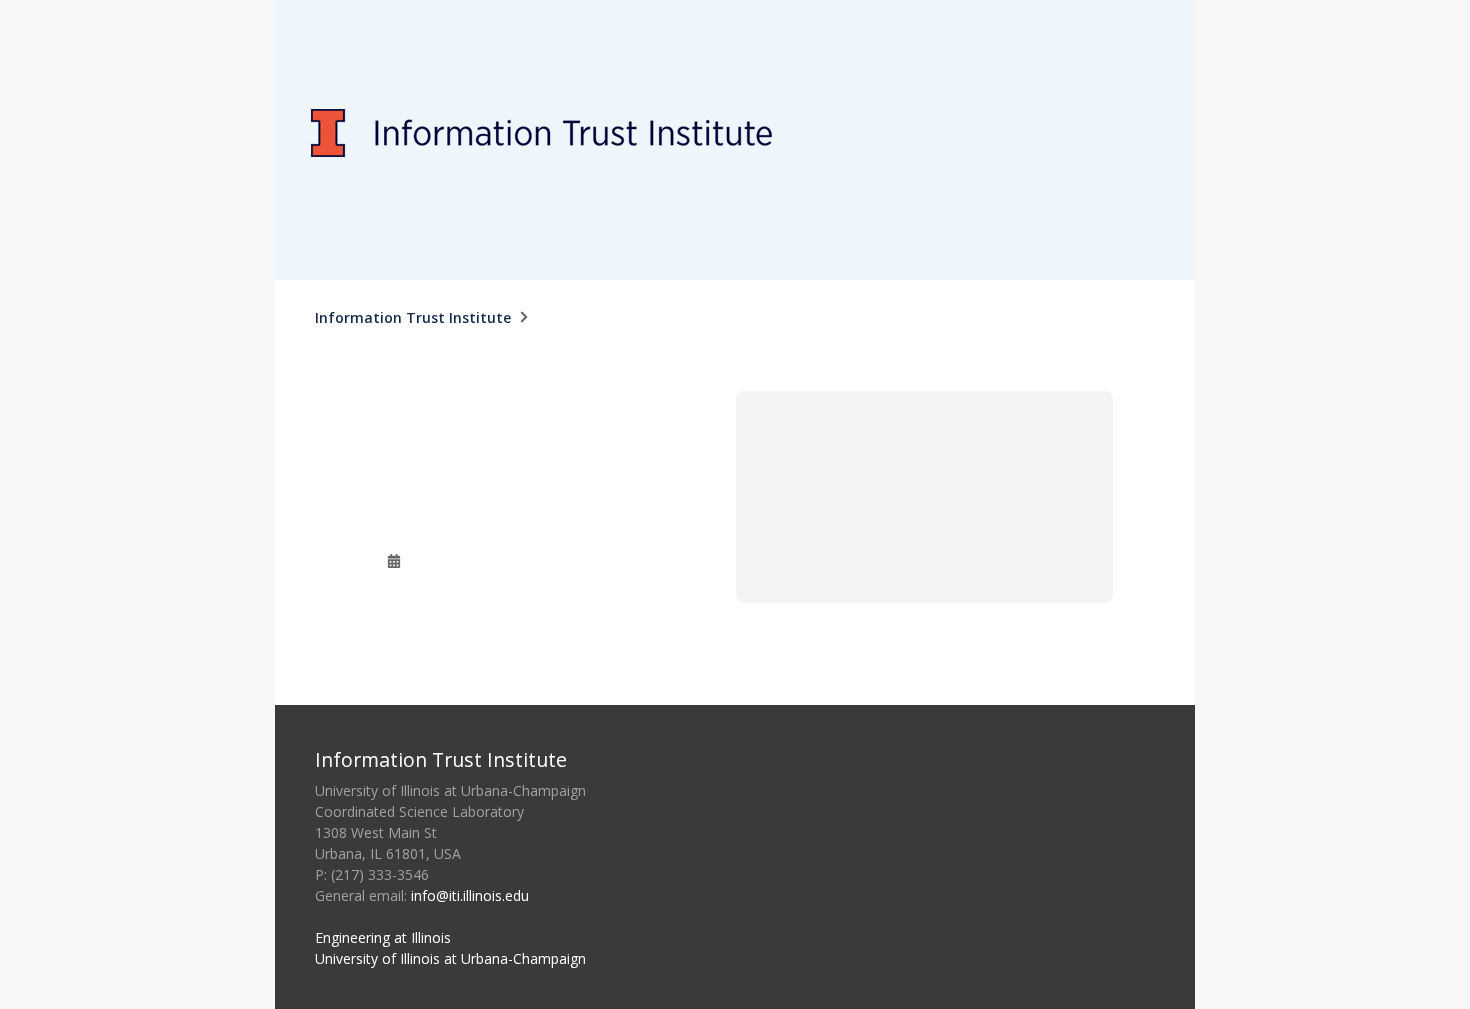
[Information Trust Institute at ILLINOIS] (735, 11)
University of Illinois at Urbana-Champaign (450, 958)
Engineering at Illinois (383, 937)
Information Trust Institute (413, 317)
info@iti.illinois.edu (470, 895)
